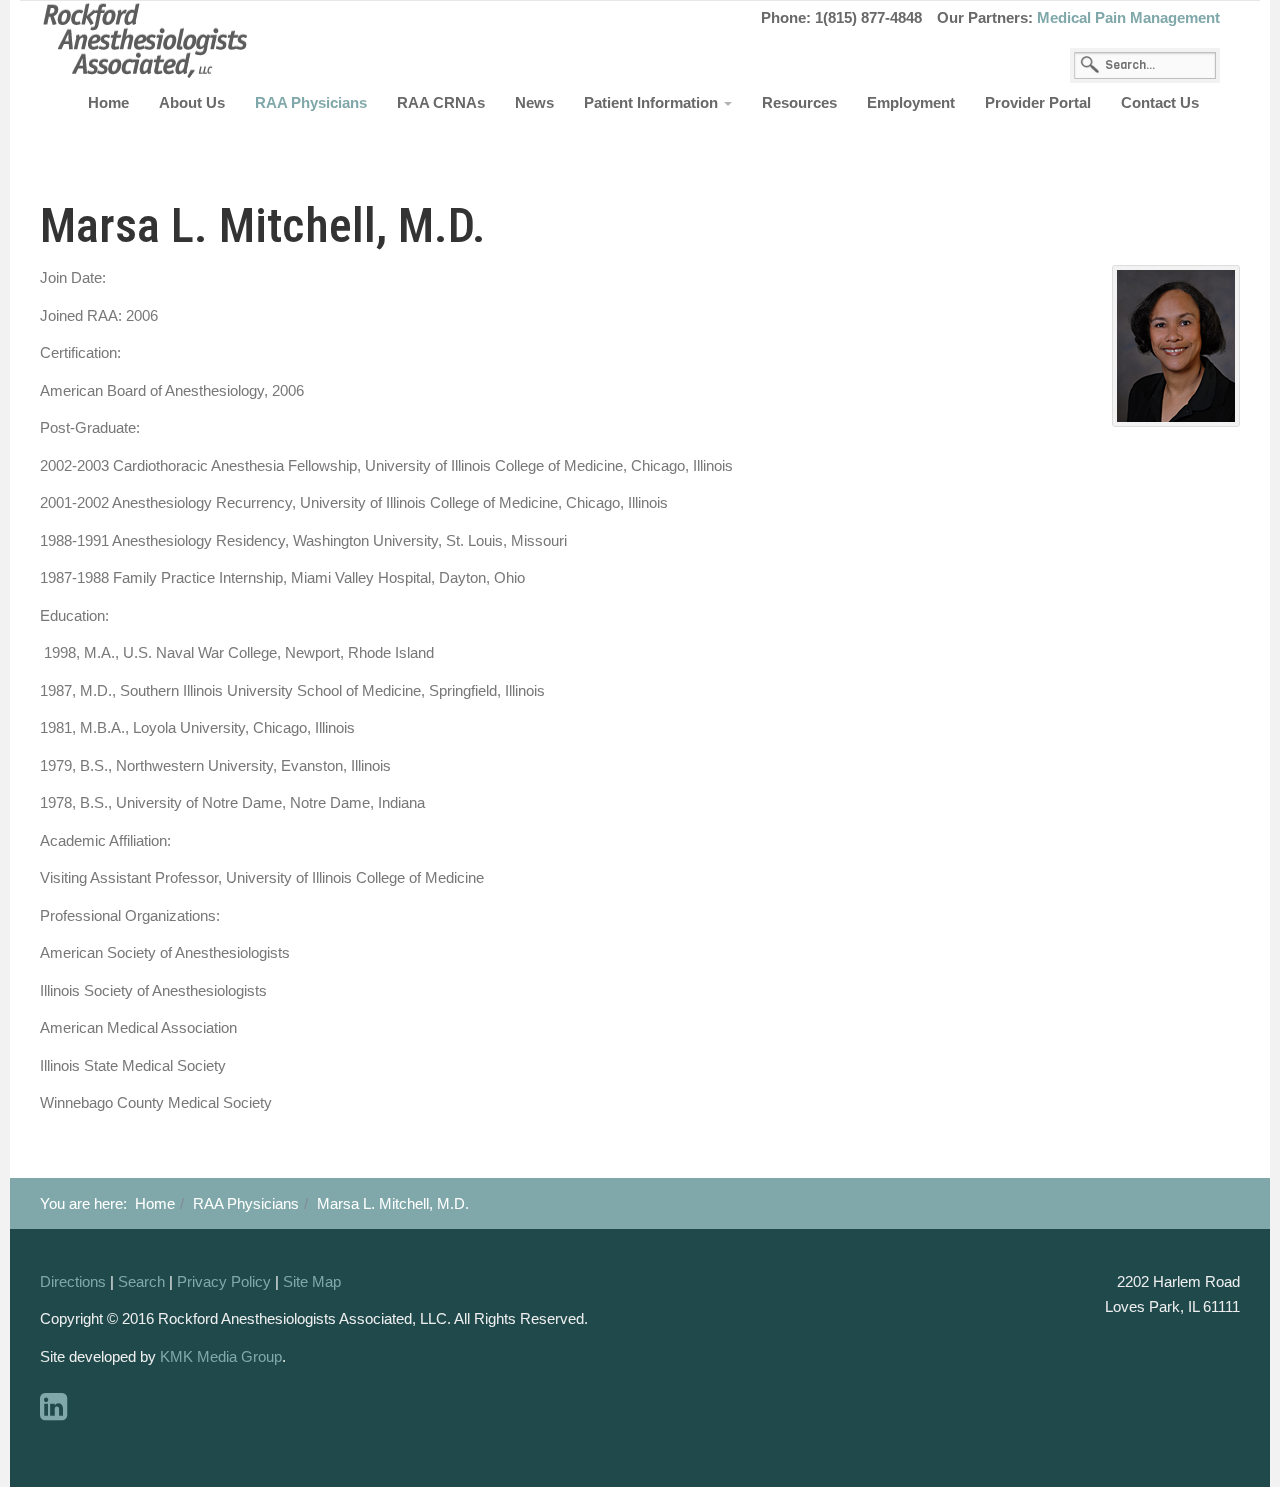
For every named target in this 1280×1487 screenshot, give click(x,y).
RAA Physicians (311, 102)
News (534, 102)
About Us (192, 102)
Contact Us (1160, 102)
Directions (73, 1281)
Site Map (312, 1281)
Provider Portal (1038, 102)
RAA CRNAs (441, 102)
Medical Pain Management (1128, 17)
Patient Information (653, 102)
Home (108, 102)
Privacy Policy (224, 1281)
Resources (799, 102)
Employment (911, 102)
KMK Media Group (221, 1356)
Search (141, 1281)
